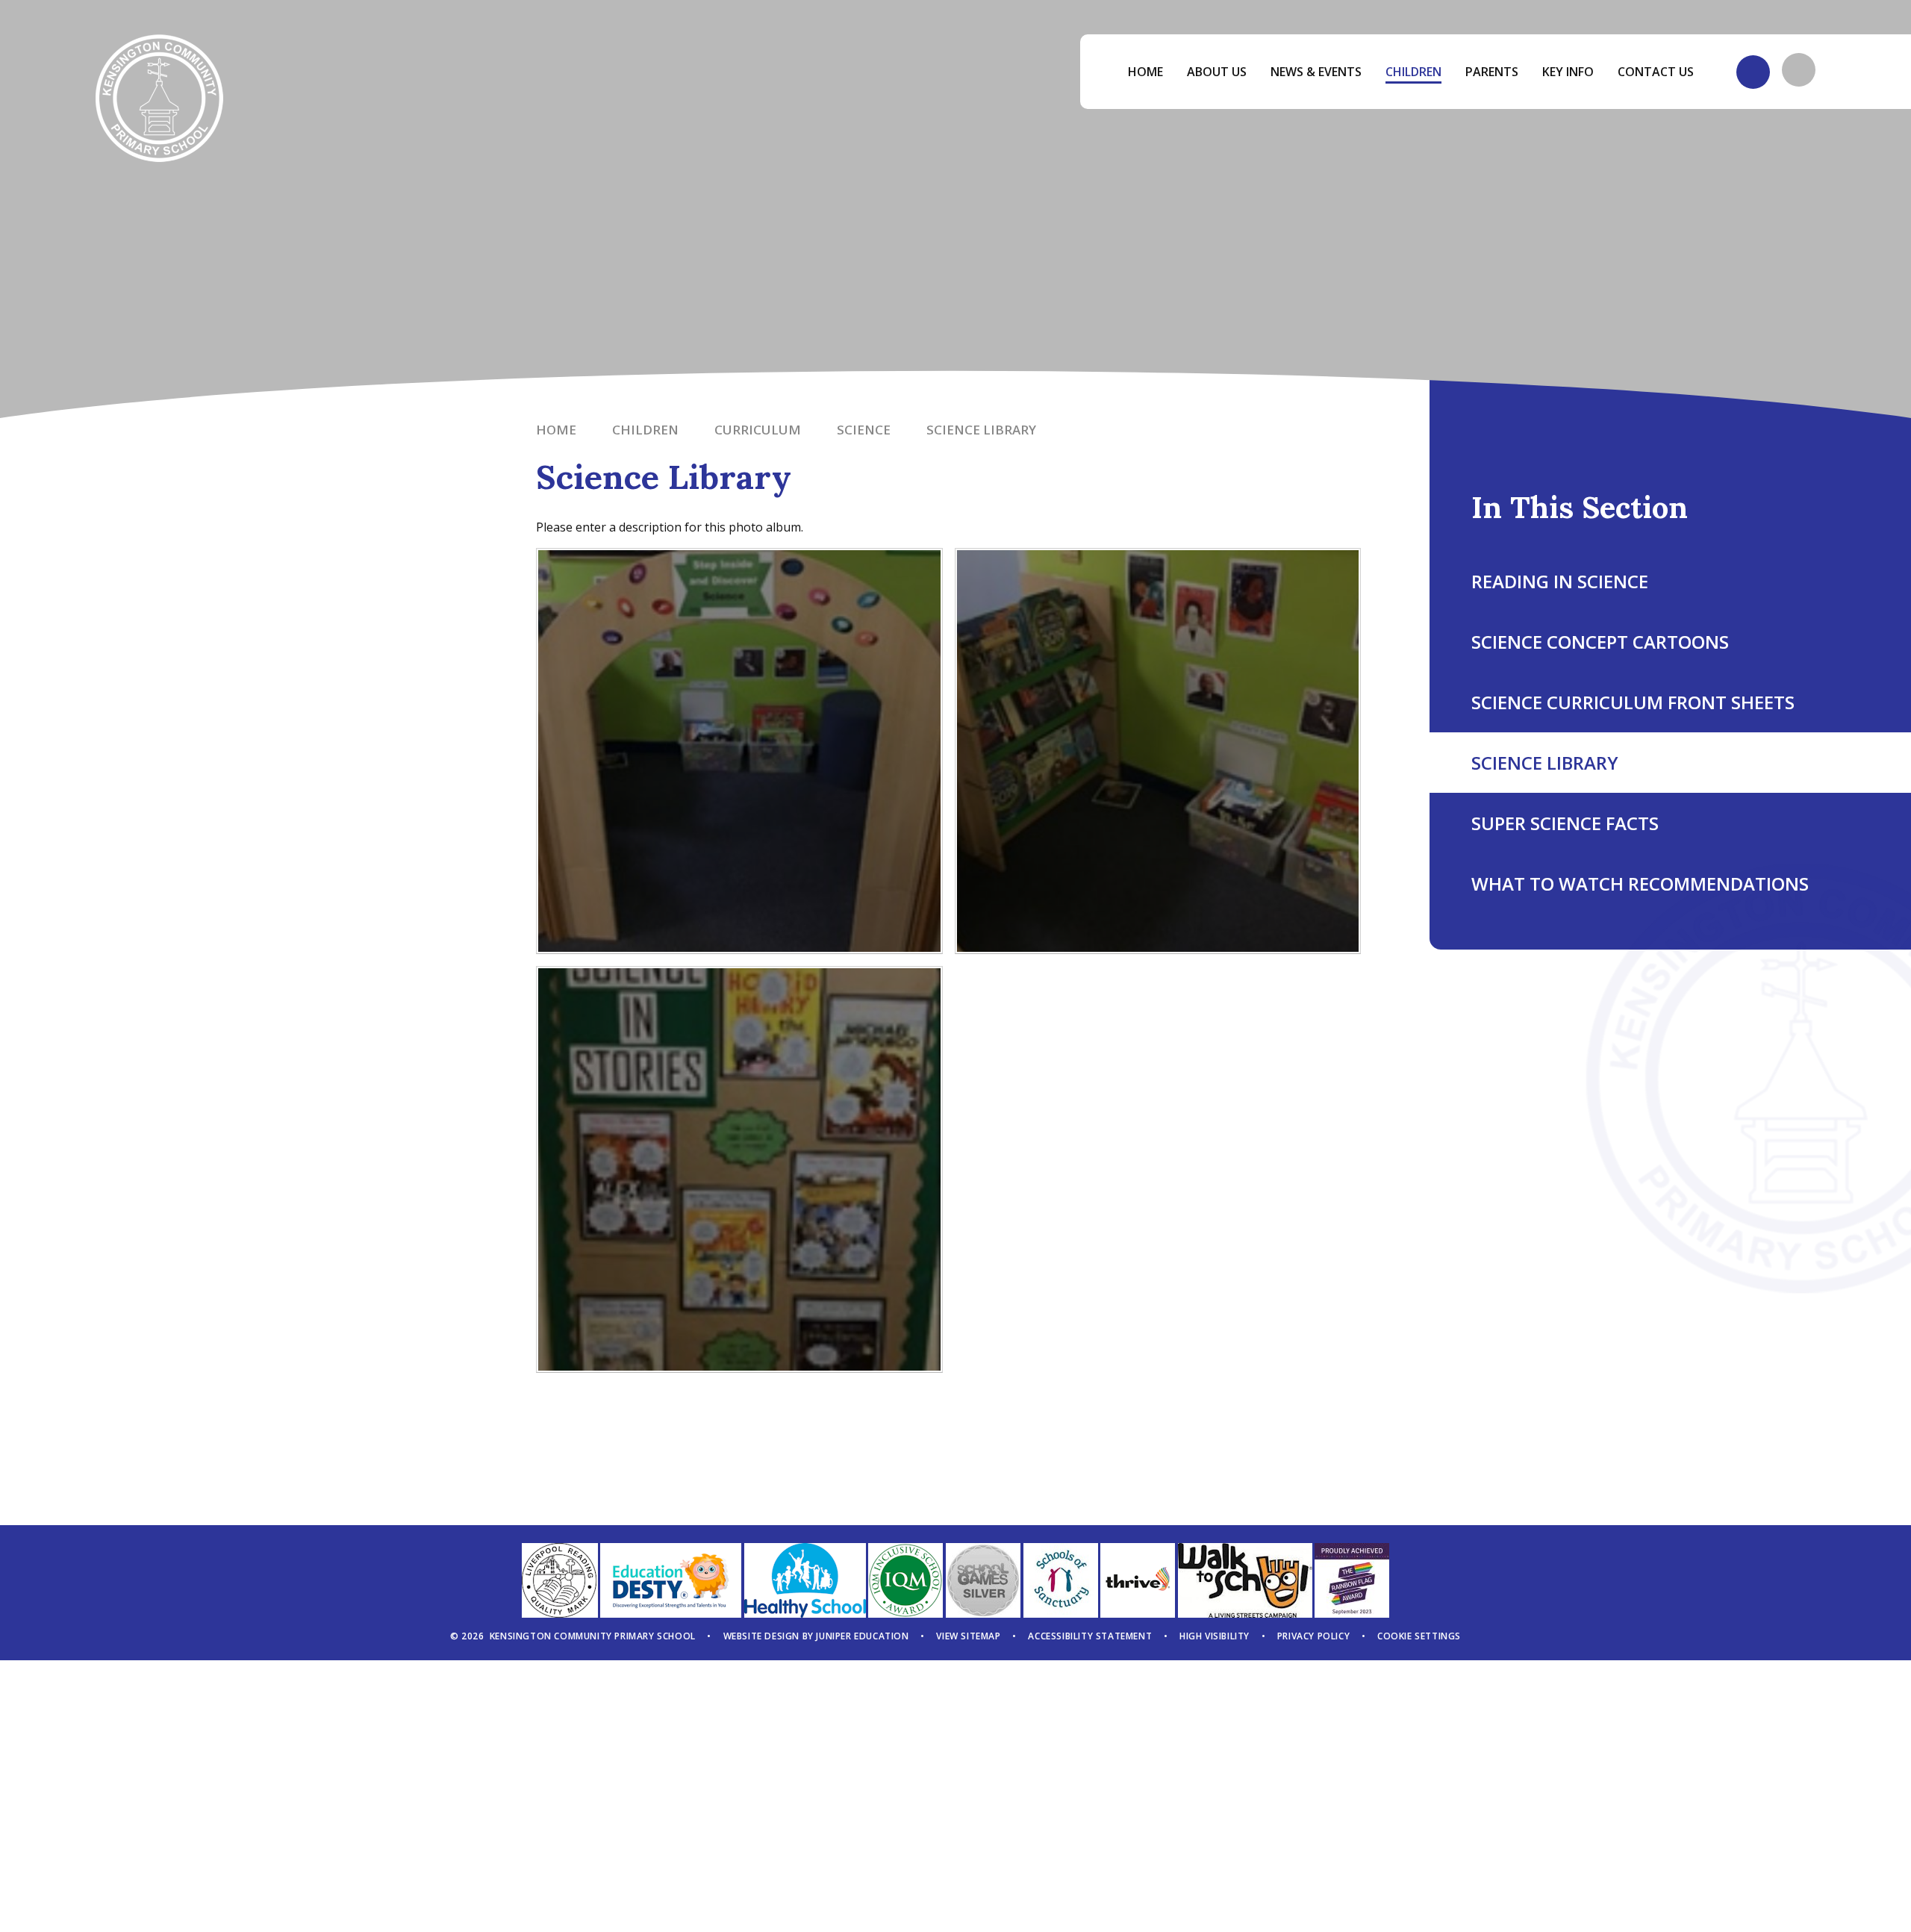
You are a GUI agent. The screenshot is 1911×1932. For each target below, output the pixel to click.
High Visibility (1215, 1636)
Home (556, 430)
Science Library (981, 430)
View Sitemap (968, 1636)
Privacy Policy (1313, 1636)
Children (645, 430)
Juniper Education (862, 1636)
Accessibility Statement (1090, 1636)
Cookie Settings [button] (1419, 1636)
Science (864, 430)
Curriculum (758, 430)
